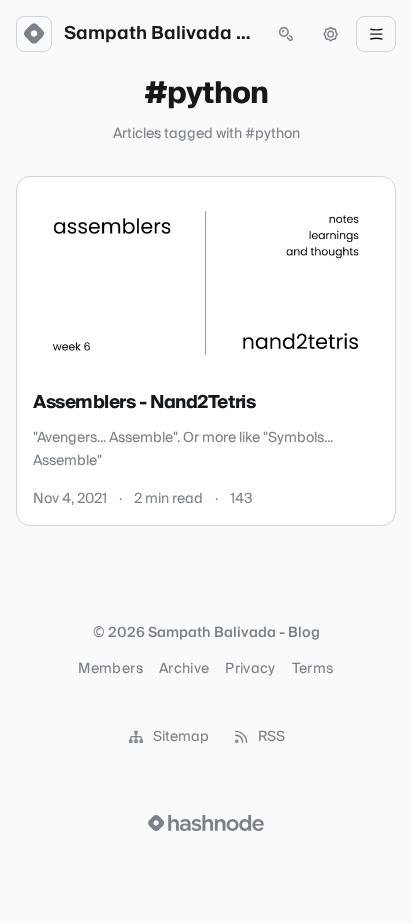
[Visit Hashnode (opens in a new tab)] (206, 823)
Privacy (250, 669)
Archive (184, 669)
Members (110, 669)
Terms (313, 669)
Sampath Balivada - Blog (160, 34)
